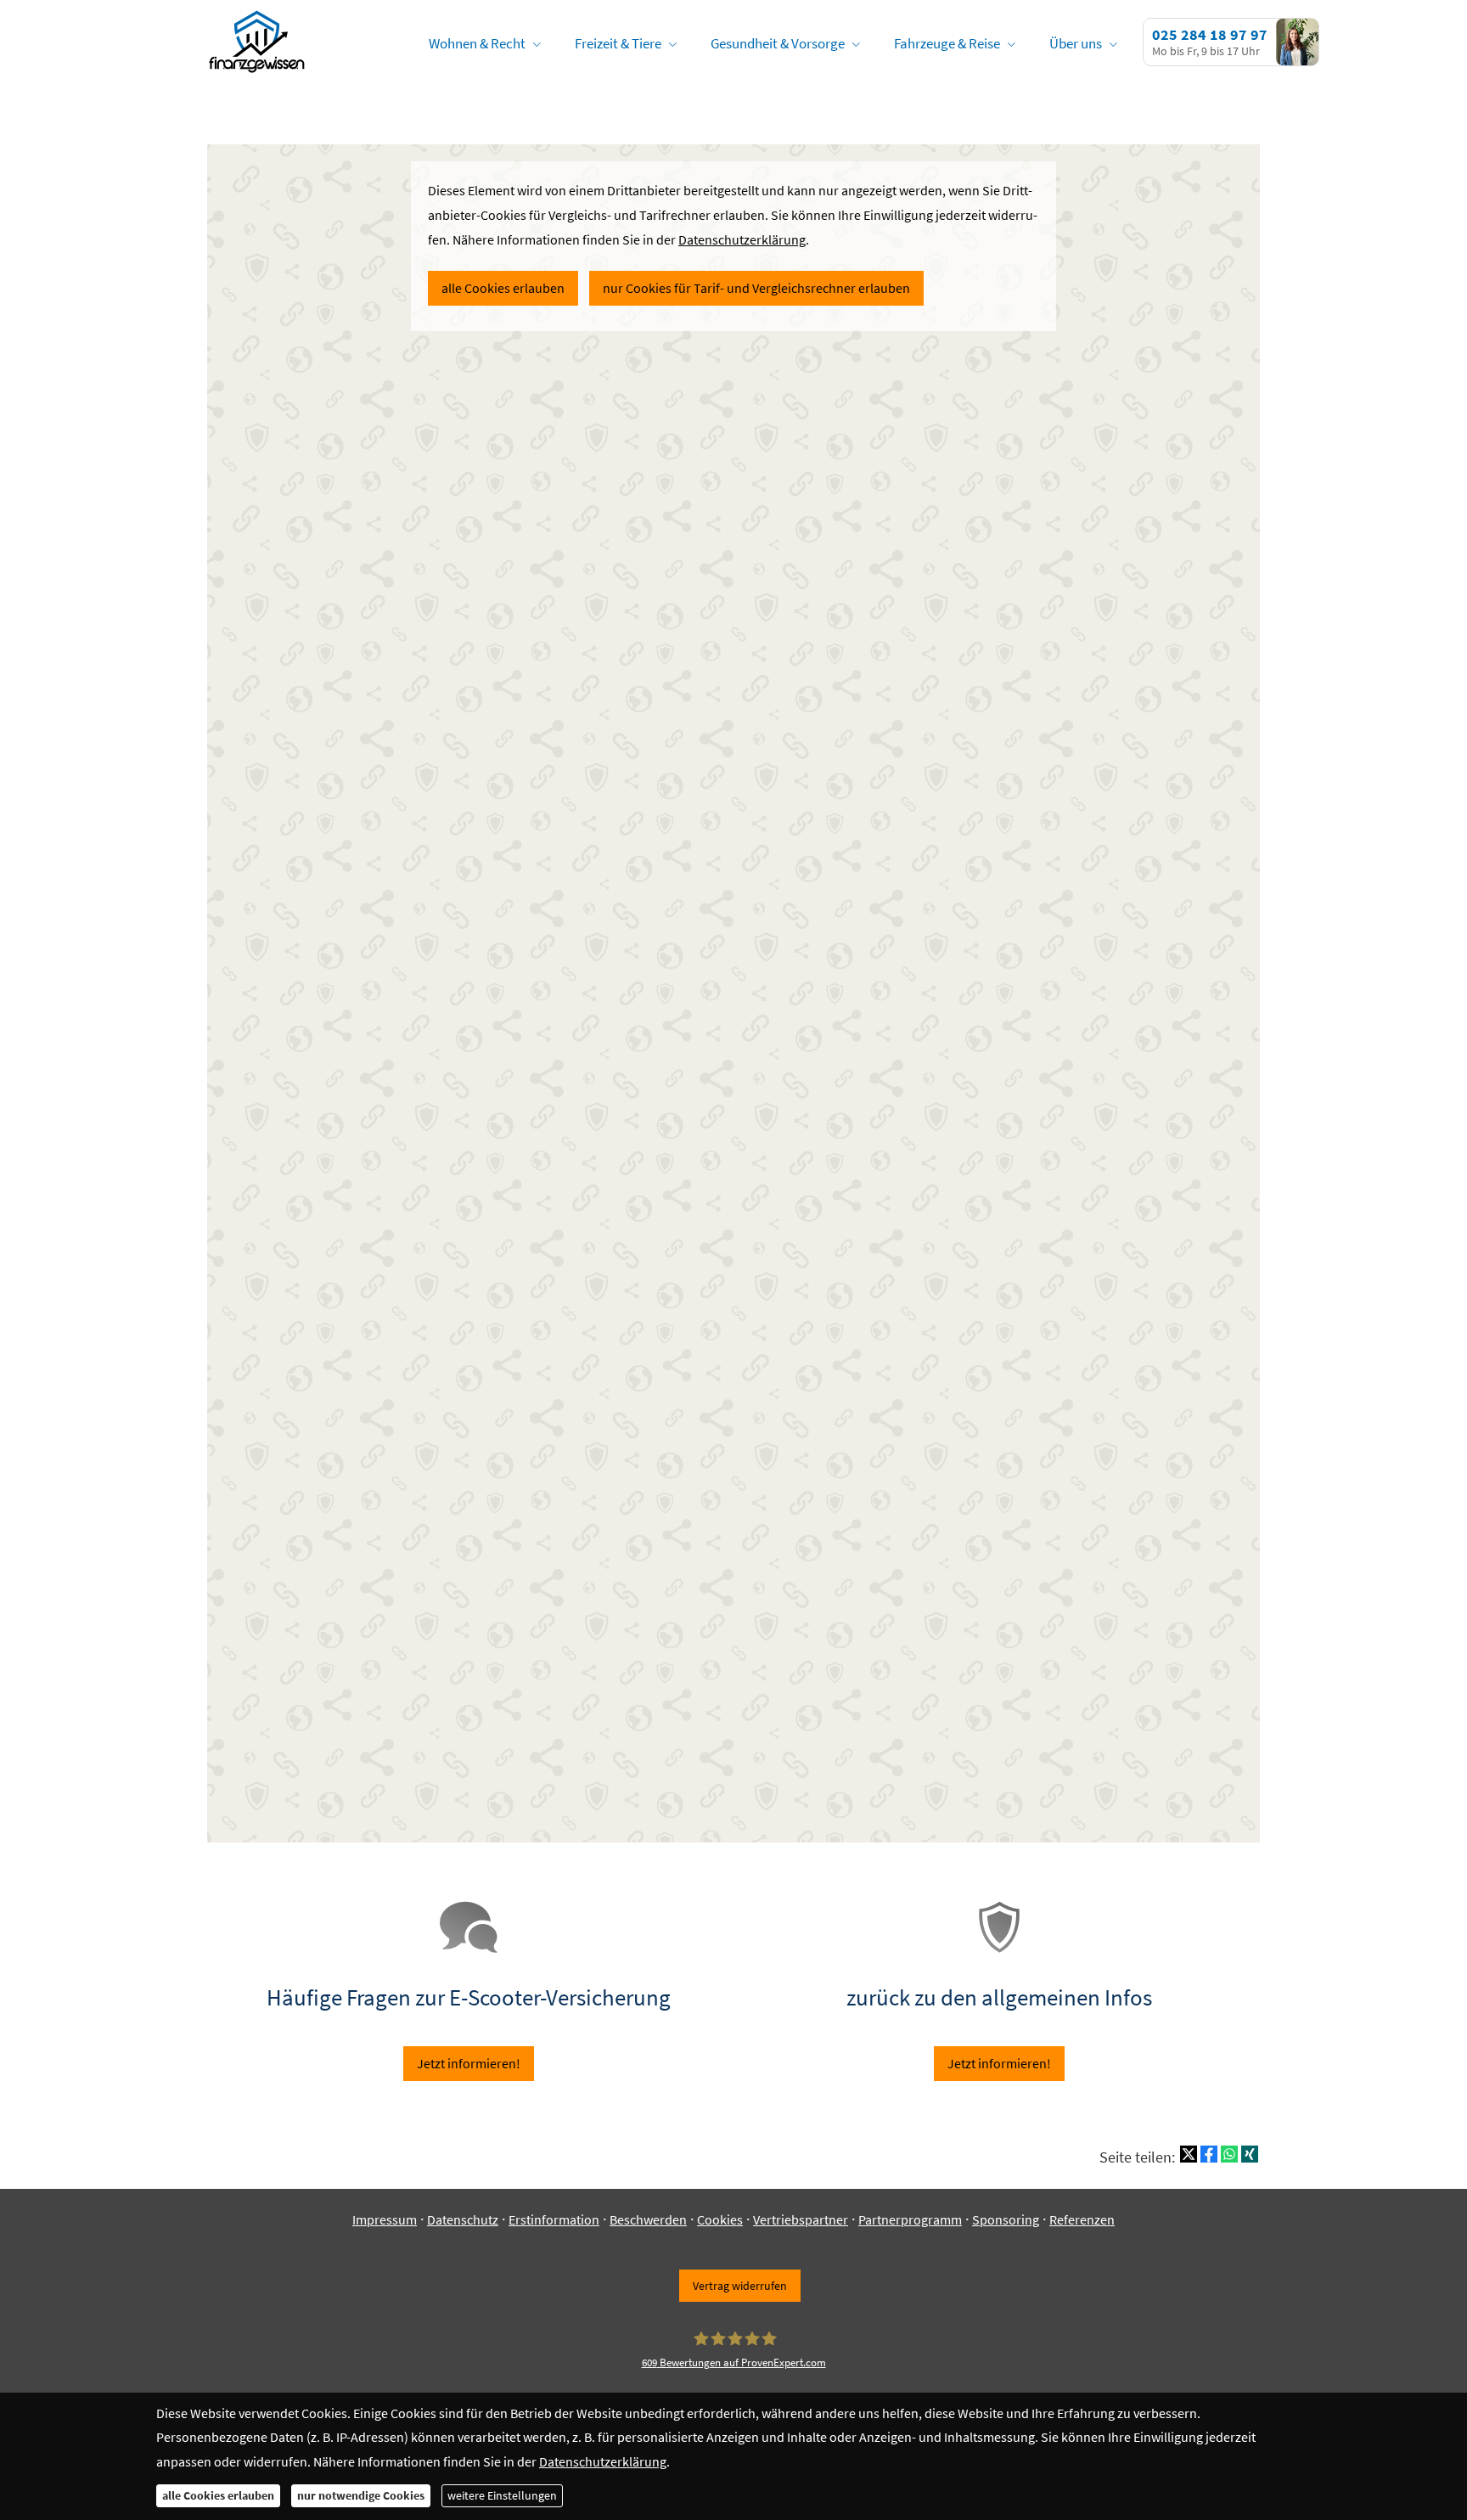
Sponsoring (1006, 2219)
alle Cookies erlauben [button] (503, 288)
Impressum (385, 2219)
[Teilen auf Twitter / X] (1189, 2154)
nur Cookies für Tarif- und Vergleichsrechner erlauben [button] (756, 288)
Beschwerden (648, 2219)
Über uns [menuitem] (1076, 43)
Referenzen (1082, 2219)
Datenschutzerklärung (603, 2461)
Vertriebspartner (801, 2219)
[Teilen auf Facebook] (1209, 2154)
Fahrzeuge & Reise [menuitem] (947, 43)
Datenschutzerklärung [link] (742, 239)
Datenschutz (463, 2219)
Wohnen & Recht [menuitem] (477, 43)
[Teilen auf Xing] (1250, 2154)
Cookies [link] (720, 2219)
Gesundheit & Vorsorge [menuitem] (778, 43)
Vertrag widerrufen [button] (740, 2286)
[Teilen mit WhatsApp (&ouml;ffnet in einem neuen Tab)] (1229, 2154)
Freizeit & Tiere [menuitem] (618, 43)
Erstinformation (554, 2219)
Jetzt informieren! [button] (469, 2063)
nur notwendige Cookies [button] (361, 2495)
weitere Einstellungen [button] (502, 2495)
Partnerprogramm (910, 2219)
